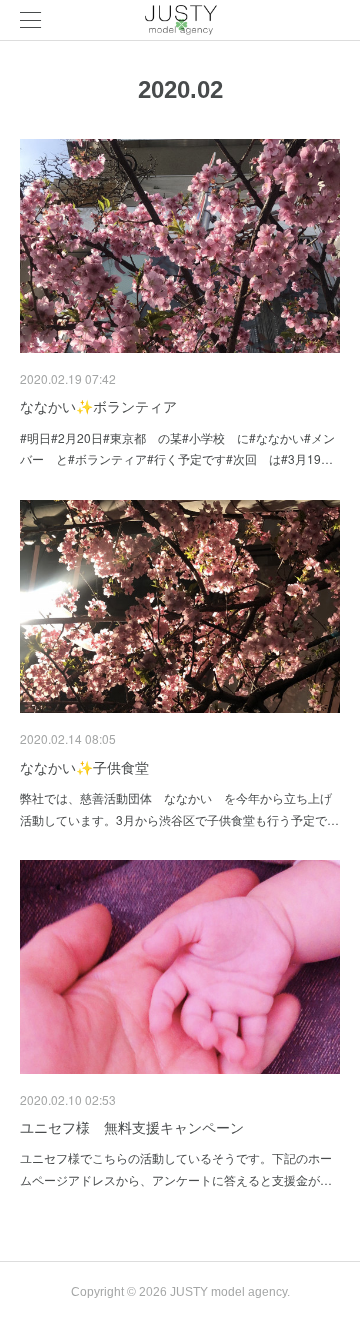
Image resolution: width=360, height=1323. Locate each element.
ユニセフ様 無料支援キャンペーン (132, 1127)
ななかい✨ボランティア (98, 406)
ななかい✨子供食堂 (84, 767)
